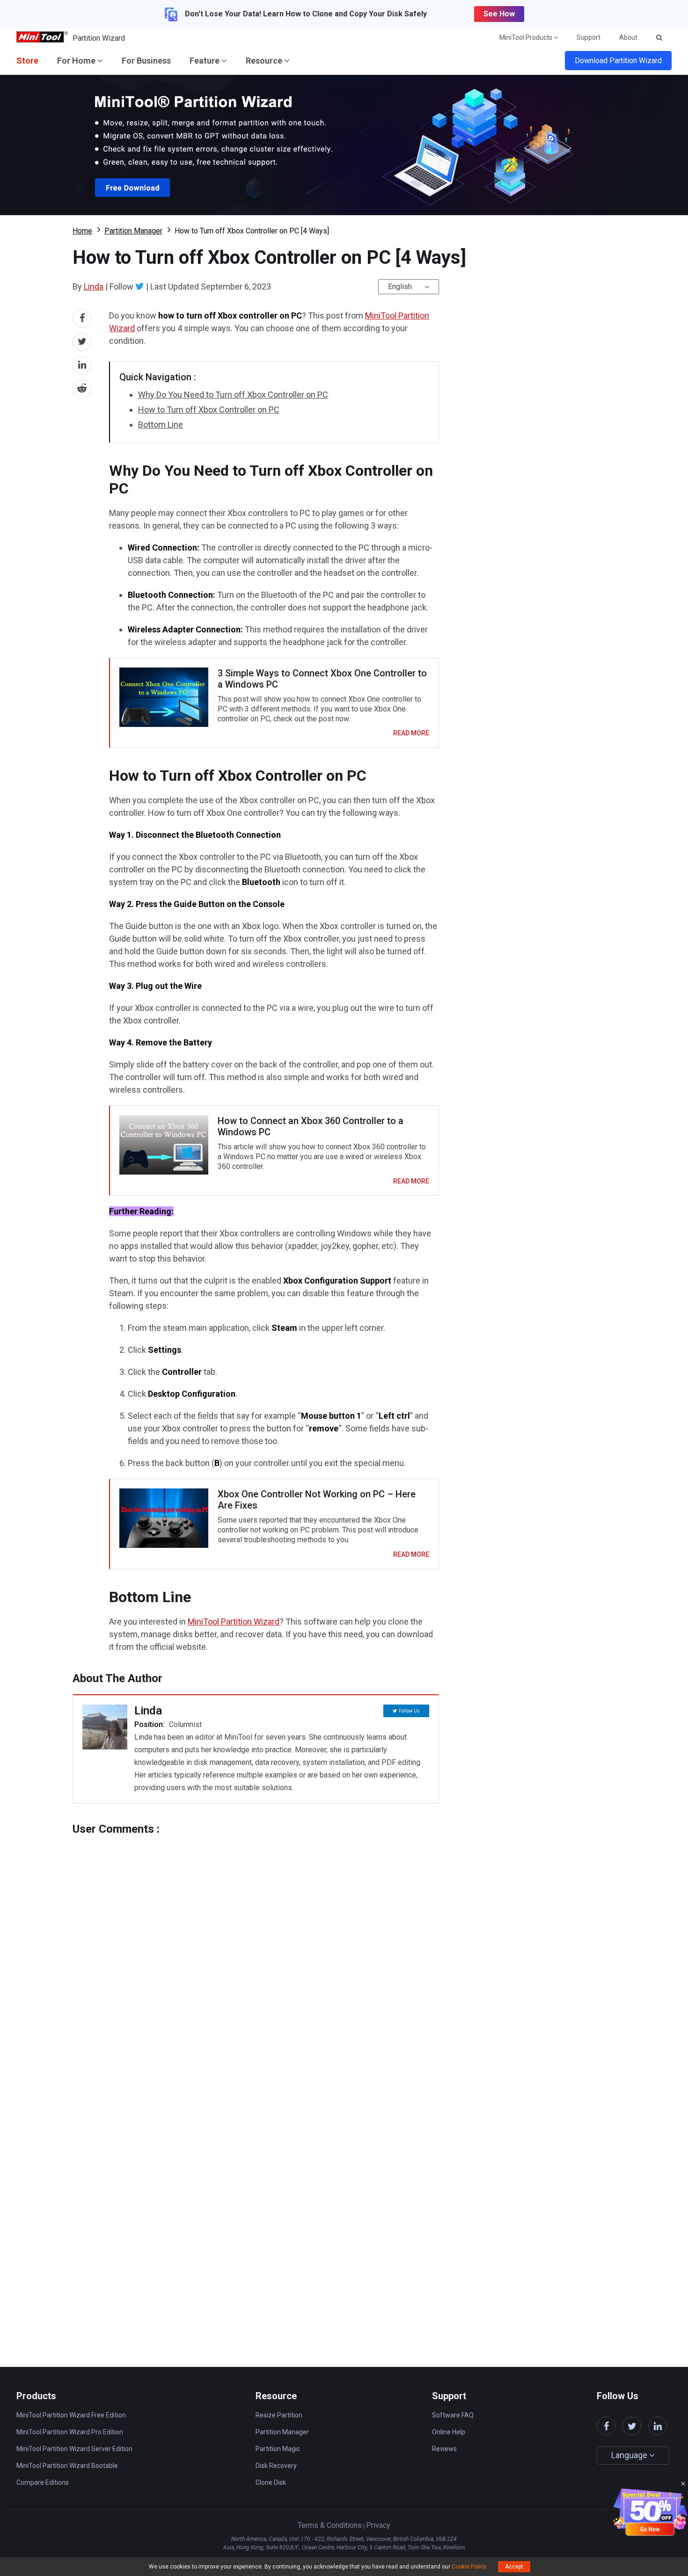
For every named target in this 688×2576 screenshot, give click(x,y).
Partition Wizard (99, 38)
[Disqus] (256, 1952)
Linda (94, 287)
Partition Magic (278, 2449)
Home (82, 231)
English (400, 287)
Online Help (449, 2432)
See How (499, 14)
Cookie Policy (469, 2567)
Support (589, 37)
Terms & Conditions (330, 2525)
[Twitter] (140, 286)
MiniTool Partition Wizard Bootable (67, 2466)
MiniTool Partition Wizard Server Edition (74, 2449)
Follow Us (409, 1711)
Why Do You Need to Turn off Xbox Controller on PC (233, 395)
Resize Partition (279, 2415)
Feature (205, 61)
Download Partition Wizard (618, 61)
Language (630, 2455)
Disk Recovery (276, 2466)
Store (27, 61)
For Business (146, 61)
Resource (265, 61)
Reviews (444, 2449)
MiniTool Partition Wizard (234, 1622)
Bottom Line (161, 424)
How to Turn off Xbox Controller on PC (209, 410)
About (628, 37)
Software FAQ (453, 2415)
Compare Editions (43, 2482)
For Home (77, 61)
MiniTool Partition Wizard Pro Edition (70, 2432)
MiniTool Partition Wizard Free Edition (71, 2415)
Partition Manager (133, 231)
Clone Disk (271, 2482)
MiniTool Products (527, 37)
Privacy (378, 2525)
